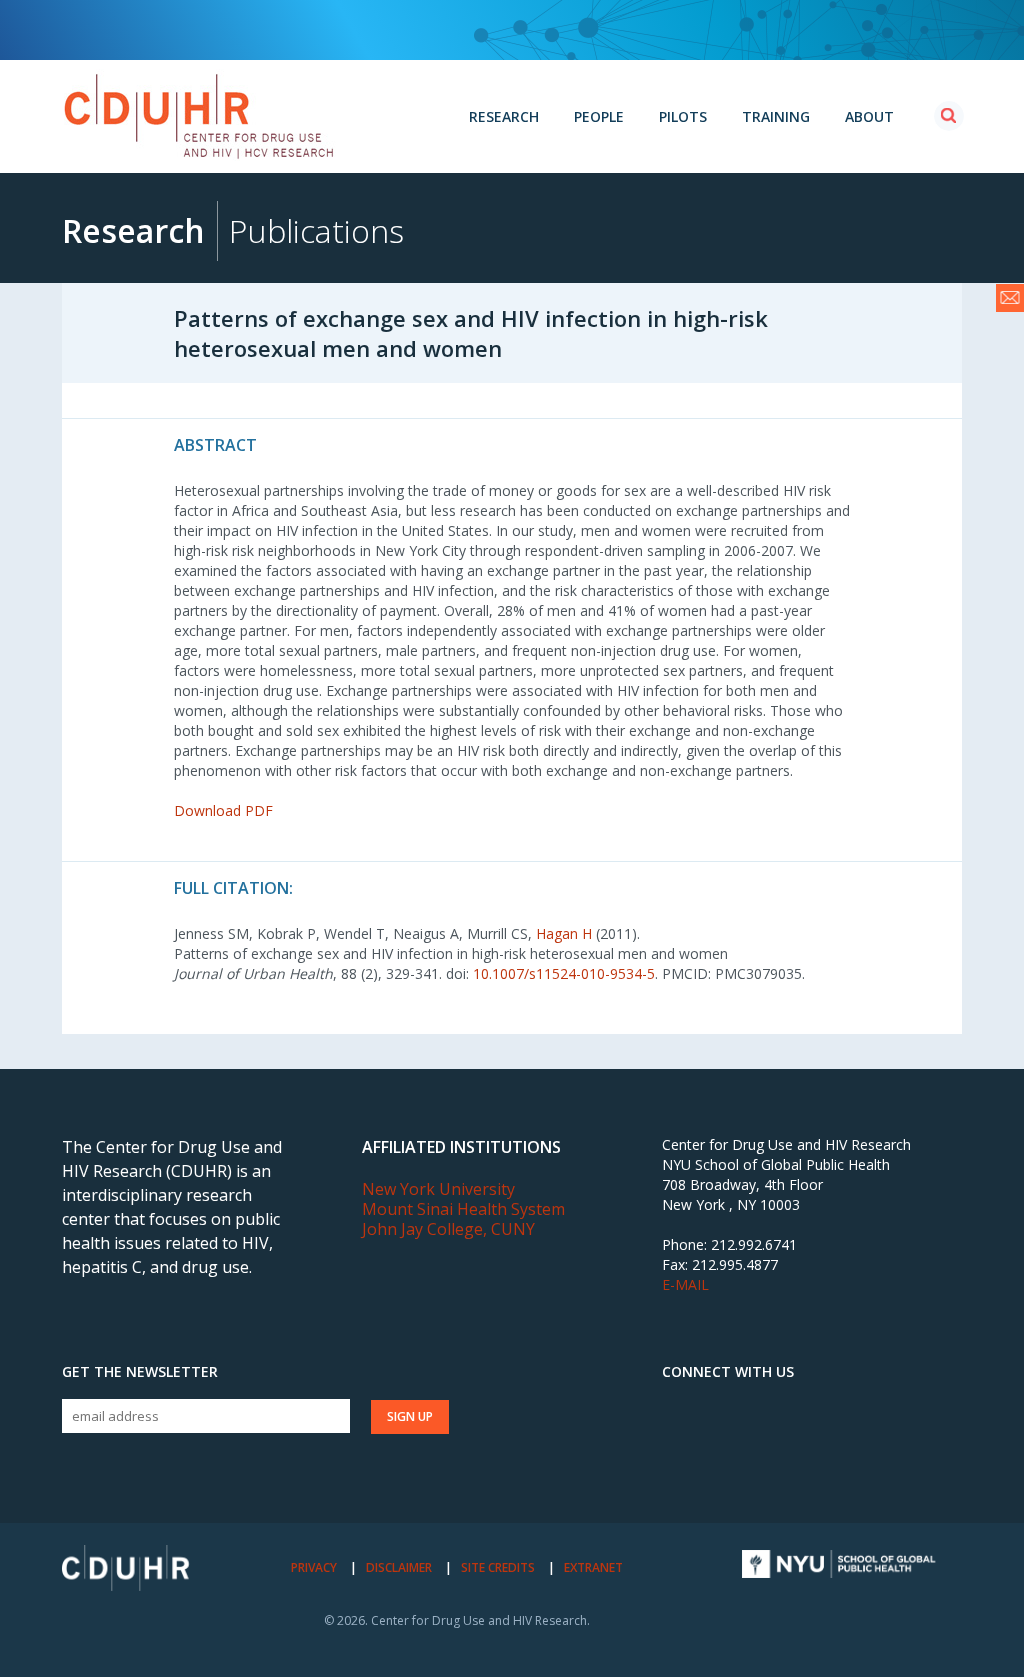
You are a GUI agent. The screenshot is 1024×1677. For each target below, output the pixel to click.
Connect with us (728, 1372)
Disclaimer (399, 1567)
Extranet (593, 1567)
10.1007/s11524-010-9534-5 (564, 973)
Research (504, 116)
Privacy (314, 1567)
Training (776, 116)
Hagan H (564, 933)
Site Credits (498, 1567)
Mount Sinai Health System (463, 1209)
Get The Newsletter (140, 1372)
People (599, 116)
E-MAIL (685, 1284)
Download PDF (223, 810)
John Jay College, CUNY (448, 1229)
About (869, 116)
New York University (438, 1189)
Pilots (683, 116)
